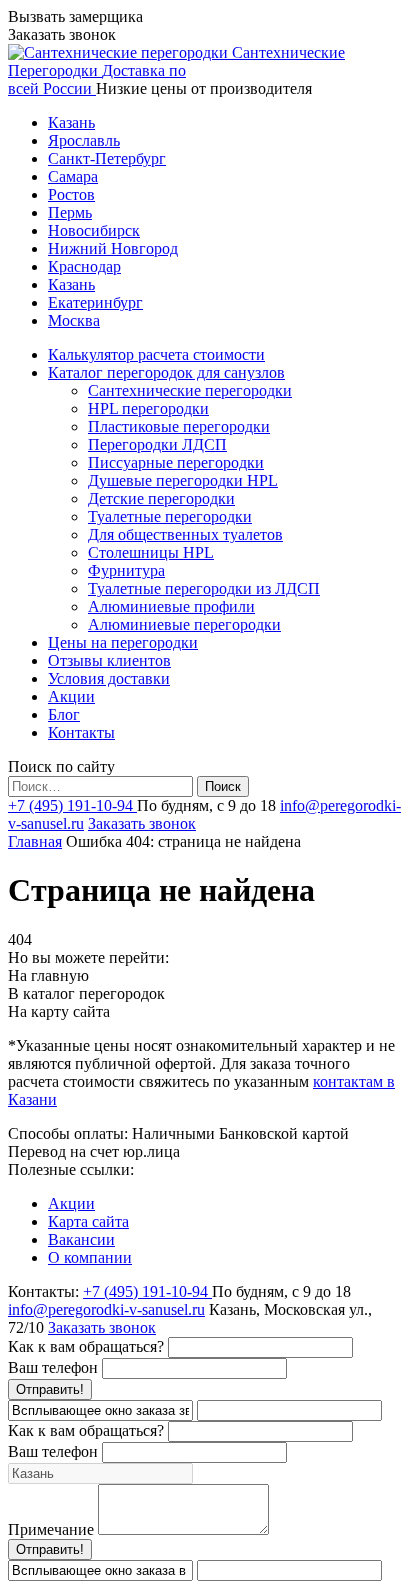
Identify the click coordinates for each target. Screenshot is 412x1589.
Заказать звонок (142, 823)
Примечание (51, 1529)
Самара (73, 176)
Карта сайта (88, 1221)
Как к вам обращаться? (86, 1346)
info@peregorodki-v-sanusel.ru (106, 1309)
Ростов (71, 194)
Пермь (70, 212)
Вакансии (81, 1239)
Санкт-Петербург (107, 158)
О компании (90, 1257)
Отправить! (50, 1389)
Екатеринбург (95, 302)
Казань (71, 122)
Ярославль (84, 140)
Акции (71, 1203)
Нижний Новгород (113, 248)
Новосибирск (94, 230)
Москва (74, 320)
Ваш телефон (53, 1367)
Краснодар (84, 266)
